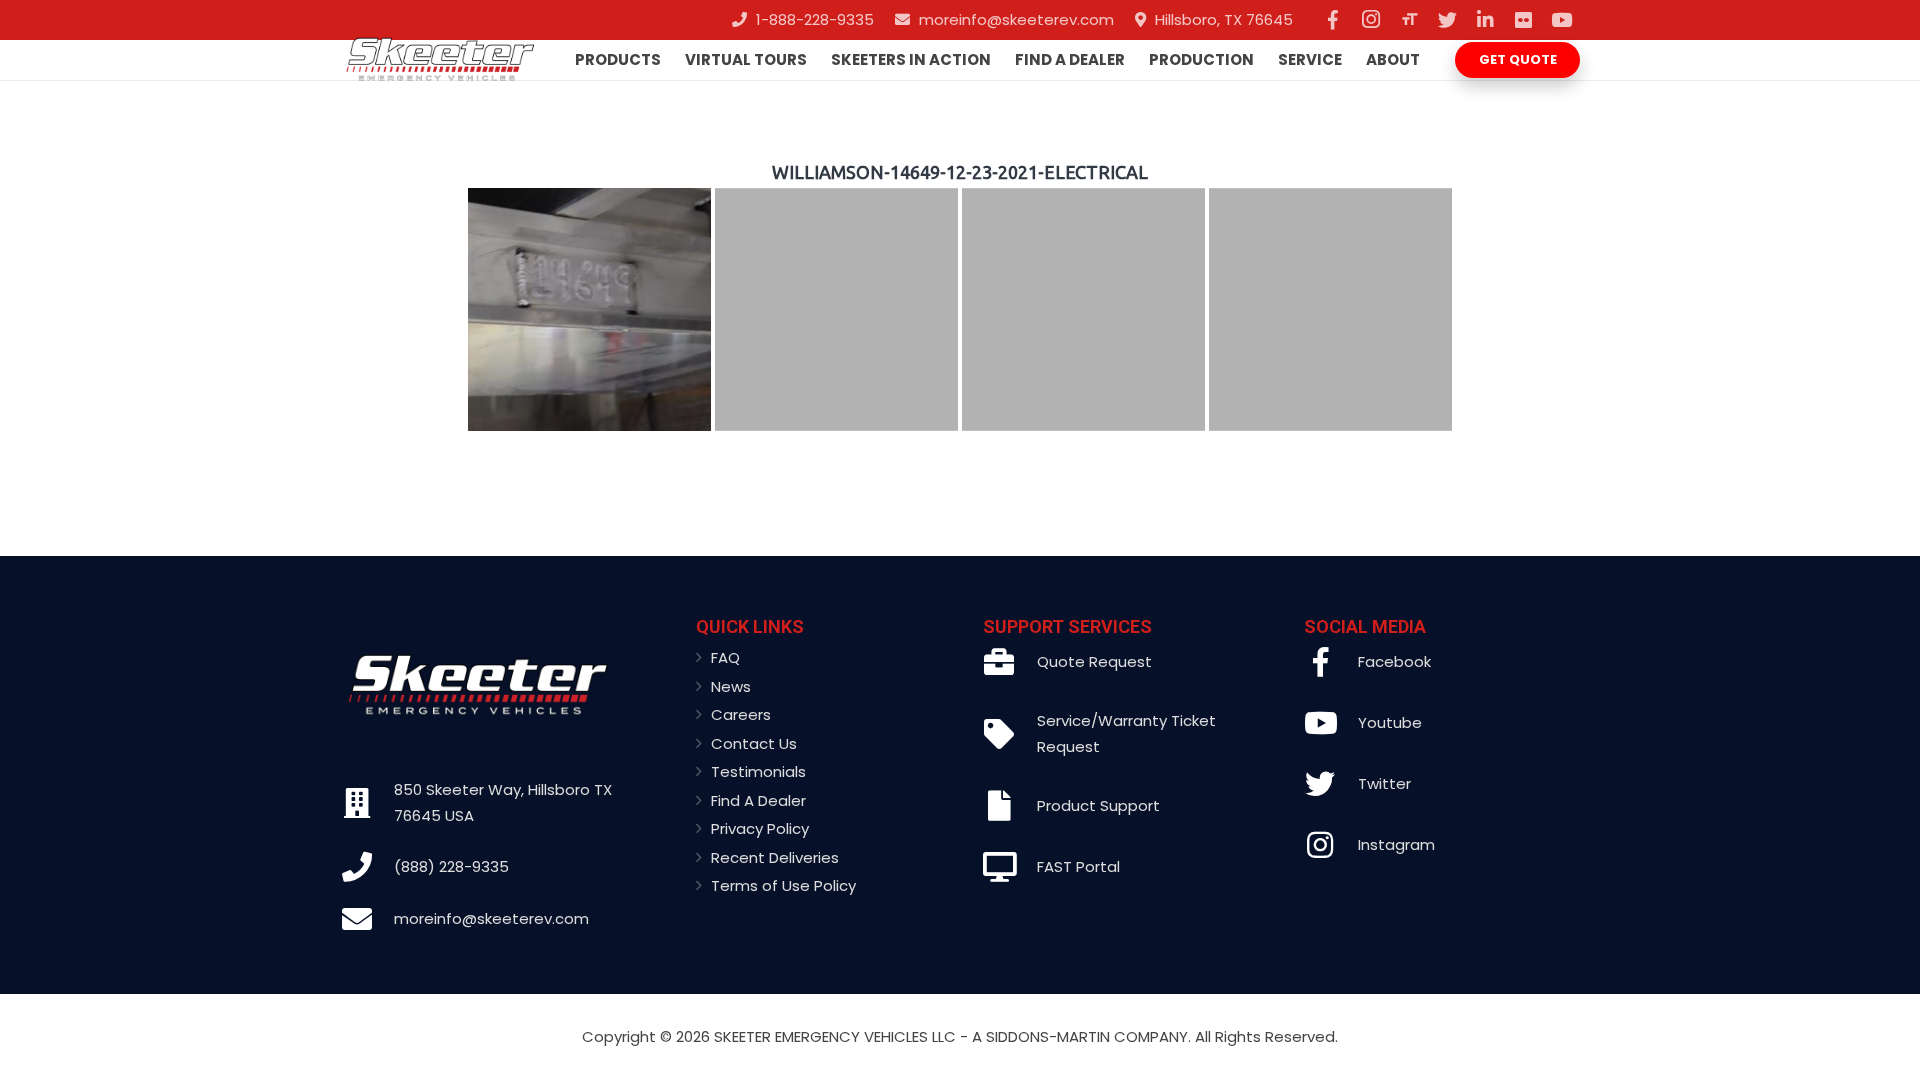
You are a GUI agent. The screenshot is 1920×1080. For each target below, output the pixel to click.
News (731, 686)
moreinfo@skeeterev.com (491, 918)
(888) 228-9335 (451, 866)
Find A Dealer (758, 800)
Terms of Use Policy (783, 885)
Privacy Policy (760, 828)
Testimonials (758, 771)
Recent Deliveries (775, 857)
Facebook (1394, 661)
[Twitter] (1447, 20)
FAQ (725, 657)
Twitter (1384, 783)
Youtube (1390, 722)
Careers (741, 714)
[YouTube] (1561, 20)
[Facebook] (1333, 20)
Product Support (1098, 805)
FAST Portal (1078, 866)
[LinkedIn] (1485, 20)
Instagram (1396, 844)
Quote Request (1094, 661)
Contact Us (754, 743)
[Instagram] (1371, 20)
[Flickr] (1523, 20)
